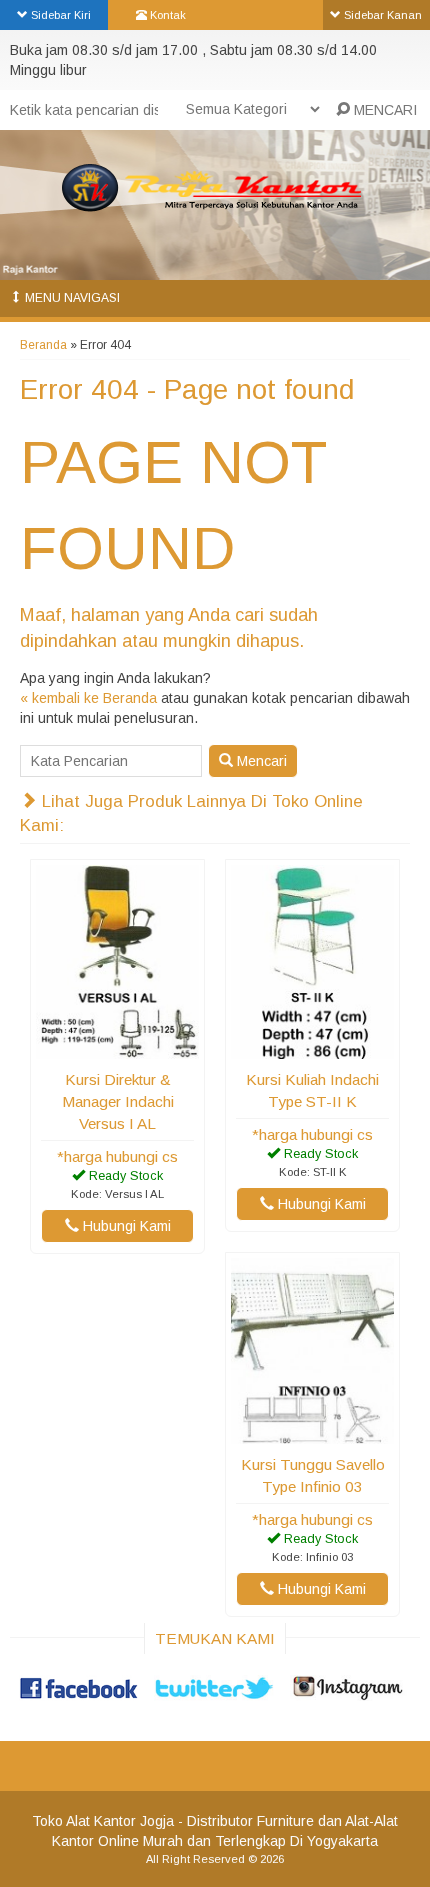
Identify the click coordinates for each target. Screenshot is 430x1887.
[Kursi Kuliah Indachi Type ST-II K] (312, 1049)
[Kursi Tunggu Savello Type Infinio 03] (312, 1434)
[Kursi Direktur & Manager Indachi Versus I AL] (117, 1049)
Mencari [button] (260, 761)
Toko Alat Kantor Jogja (103, 1821)
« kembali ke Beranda (88, 698)
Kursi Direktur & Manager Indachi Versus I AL (118, 1101)
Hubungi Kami (125, 1226)
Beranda (43, 345)
